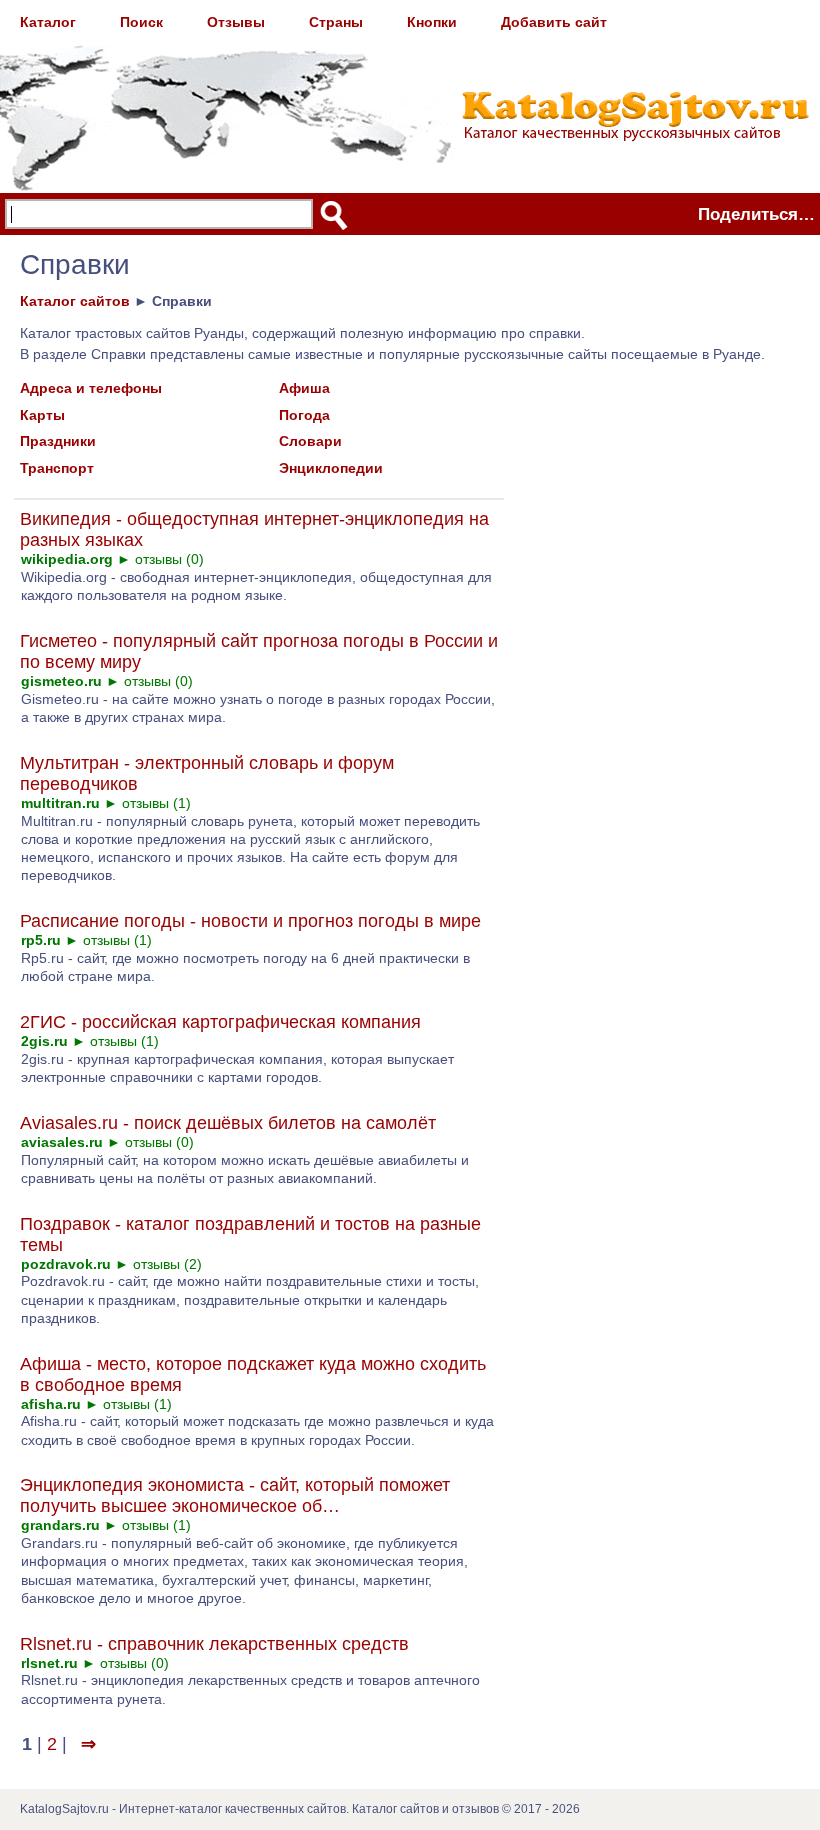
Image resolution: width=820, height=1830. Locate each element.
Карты (42, 415)
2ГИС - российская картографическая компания (220, 1022)
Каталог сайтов (75, 301)
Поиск (141, 22)
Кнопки (432, 22)
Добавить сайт (554, 22)
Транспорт (57, 468)
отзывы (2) (167, 1264)
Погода (304, 415)
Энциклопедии (331, 468)
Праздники (58, 441)
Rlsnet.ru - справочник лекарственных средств (214, 1644)
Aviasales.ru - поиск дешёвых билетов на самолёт (228, 1123)
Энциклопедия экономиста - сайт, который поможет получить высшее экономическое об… (235, 1495)
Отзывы (236, 22)
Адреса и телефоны (91, 388)
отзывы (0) (169, 559)
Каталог (48, 22)
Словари (310, 441)
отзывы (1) (156, 803)
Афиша (304, 388)
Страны (336, 22)
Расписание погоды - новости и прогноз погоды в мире (250, 921)
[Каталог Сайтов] (410, 86)
